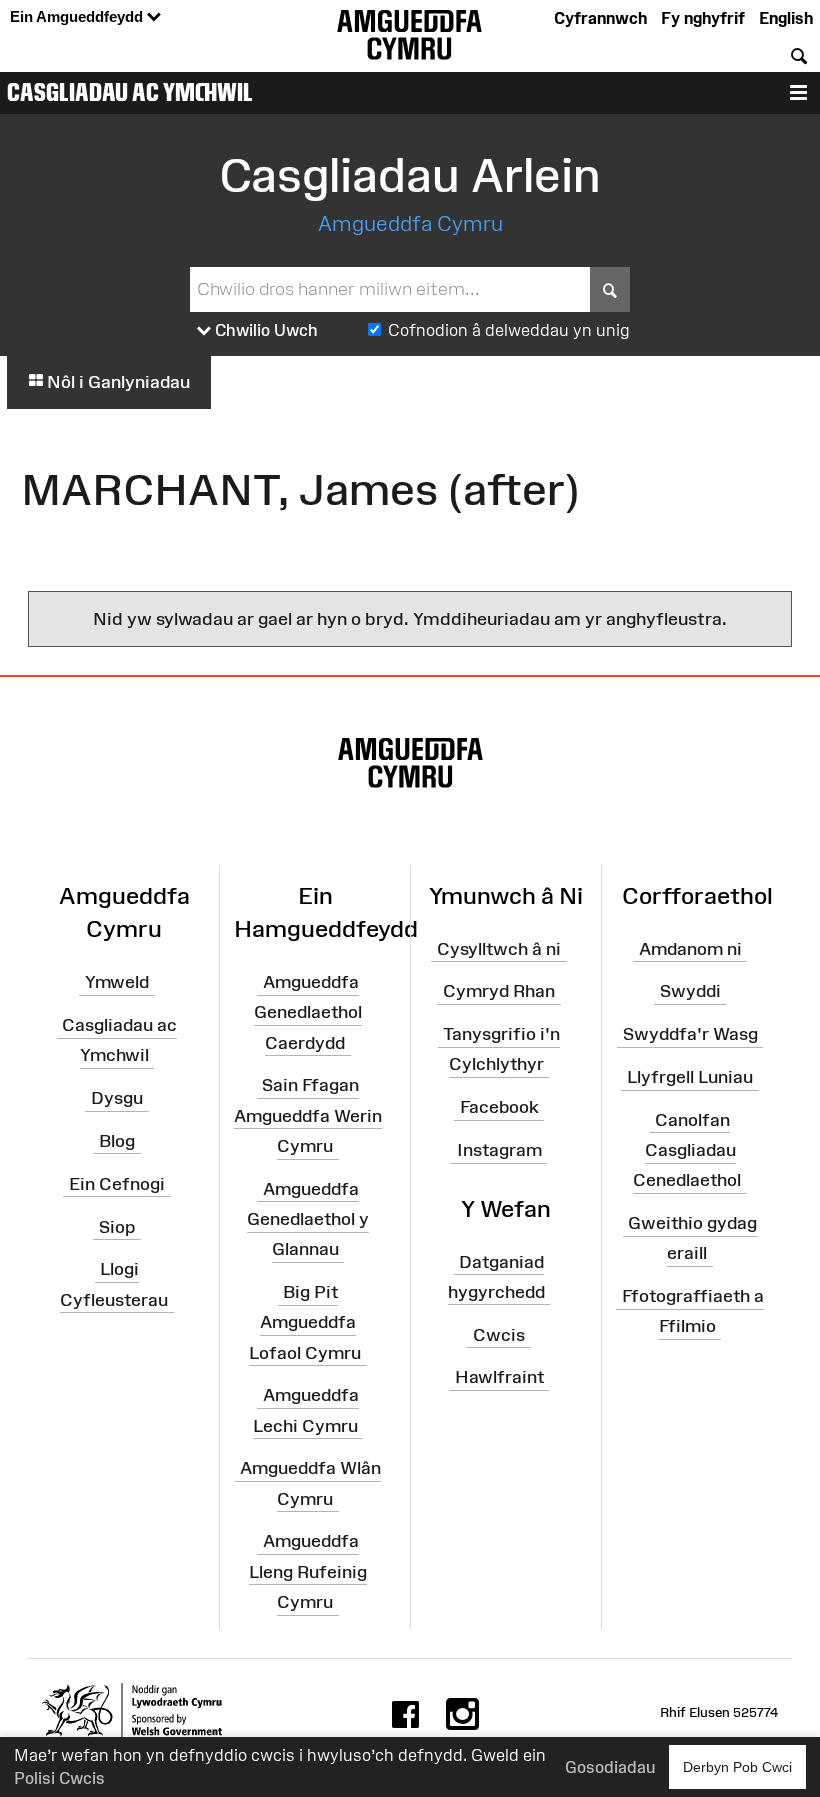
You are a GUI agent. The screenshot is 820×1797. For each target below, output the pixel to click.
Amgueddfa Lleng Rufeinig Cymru (308, 1571)
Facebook (499, 1107)
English (786, 18)
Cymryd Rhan (499, 991)
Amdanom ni (690, 948)
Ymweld (117, 982)
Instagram (499, 1150)
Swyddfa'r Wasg (690, 1034)
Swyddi (690, 991)
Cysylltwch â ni (499, 948)
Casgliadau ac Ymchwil (130, 92)
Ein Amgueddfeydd (78, 16)
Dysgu (117, 1098)
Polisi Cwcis (59, 1778)
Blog (117, 1141)
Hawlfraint (499, 1377)
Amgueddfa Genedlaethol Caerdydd (308, 1012)
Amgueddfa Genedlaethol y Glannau (308, 1219)
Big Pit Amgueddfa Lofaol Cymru (305, 1322)
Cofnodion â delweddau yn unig (509, 330)
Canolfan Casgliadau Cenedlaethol (687, 1150)
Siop (117, 1226)
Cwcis (499, 1334)
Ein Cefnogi (117, 1184)
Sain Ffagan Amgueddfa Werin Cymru (308, 1115)
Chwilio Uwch (264, 330)
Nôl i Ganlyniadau (116, 382)
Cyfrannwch (600, 18)
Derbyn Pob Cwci (737, 1767)
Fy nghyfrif (703, 18)
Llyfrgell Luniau (690, 1077)
